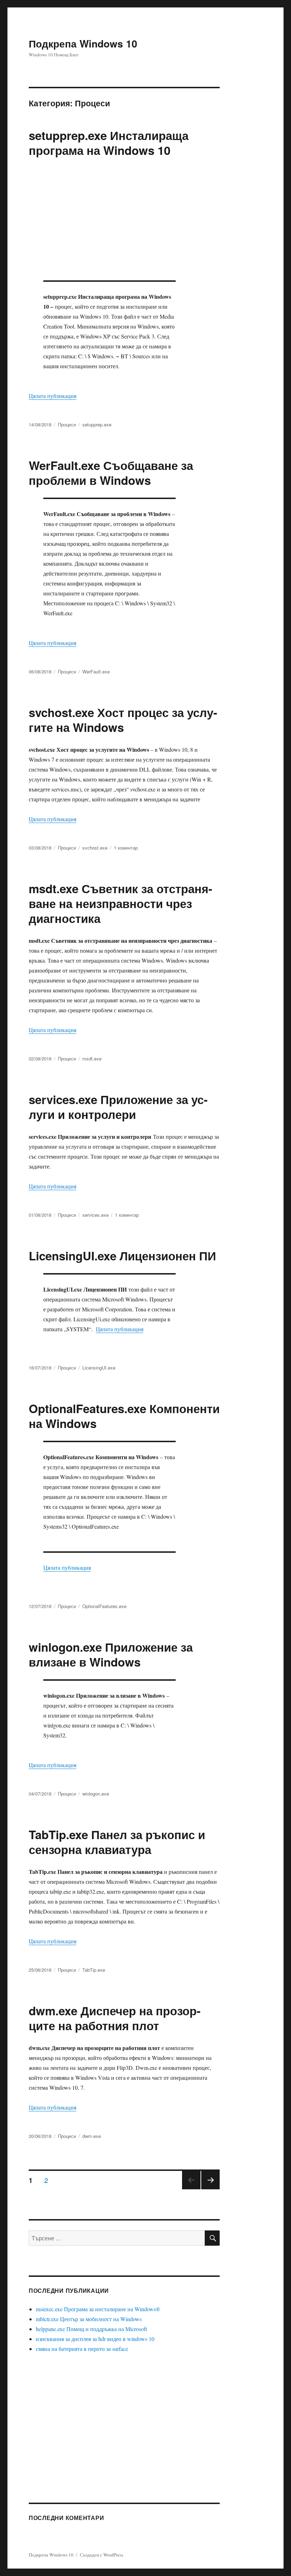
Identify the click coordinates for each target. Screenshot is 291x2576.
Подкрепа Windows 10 (83, 43)
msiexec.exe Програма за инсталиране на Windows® (98, 2309)
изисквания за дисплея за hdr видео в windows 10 (95, 2339)
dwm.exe (92, 2136)
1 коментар (126, 848)
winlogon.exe (96, 1794)
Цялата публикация (53, 396)
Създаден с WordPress (101, 2555)
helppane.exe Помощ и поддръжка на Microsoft (91, 2329)
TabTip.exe (94, 1970)
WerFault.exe (96, 671)
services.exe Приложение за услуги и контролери (118, 1107)
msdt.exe (92, 1059)
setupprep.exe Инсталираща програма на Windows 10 (109, 143)
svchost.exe (95, 848)
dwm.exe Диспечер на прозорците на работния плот (115, 2018)
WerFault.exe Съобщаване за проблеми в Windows (111, 473)
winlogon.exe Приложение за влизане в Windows (111, 1654)
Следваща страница (210, 2189)
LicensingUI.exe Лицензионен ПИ (122, 1256)
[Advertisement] (126, 222)
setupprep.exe (97, 424)
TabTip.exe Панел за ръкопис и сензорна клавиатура (117, 1842)
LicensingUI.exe (99, 1368)
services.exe (95, 1215)
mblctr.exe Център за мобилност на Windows (89, 2319)
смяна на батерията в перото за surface (82, 2349)
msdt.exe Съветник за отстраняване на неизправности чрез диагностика (120, 903)
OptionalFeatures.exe (104, 1606)
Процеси (67, 424)
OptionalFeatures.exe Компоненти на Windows (124, 1416)
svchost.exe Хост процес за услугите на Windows (123, 720)
